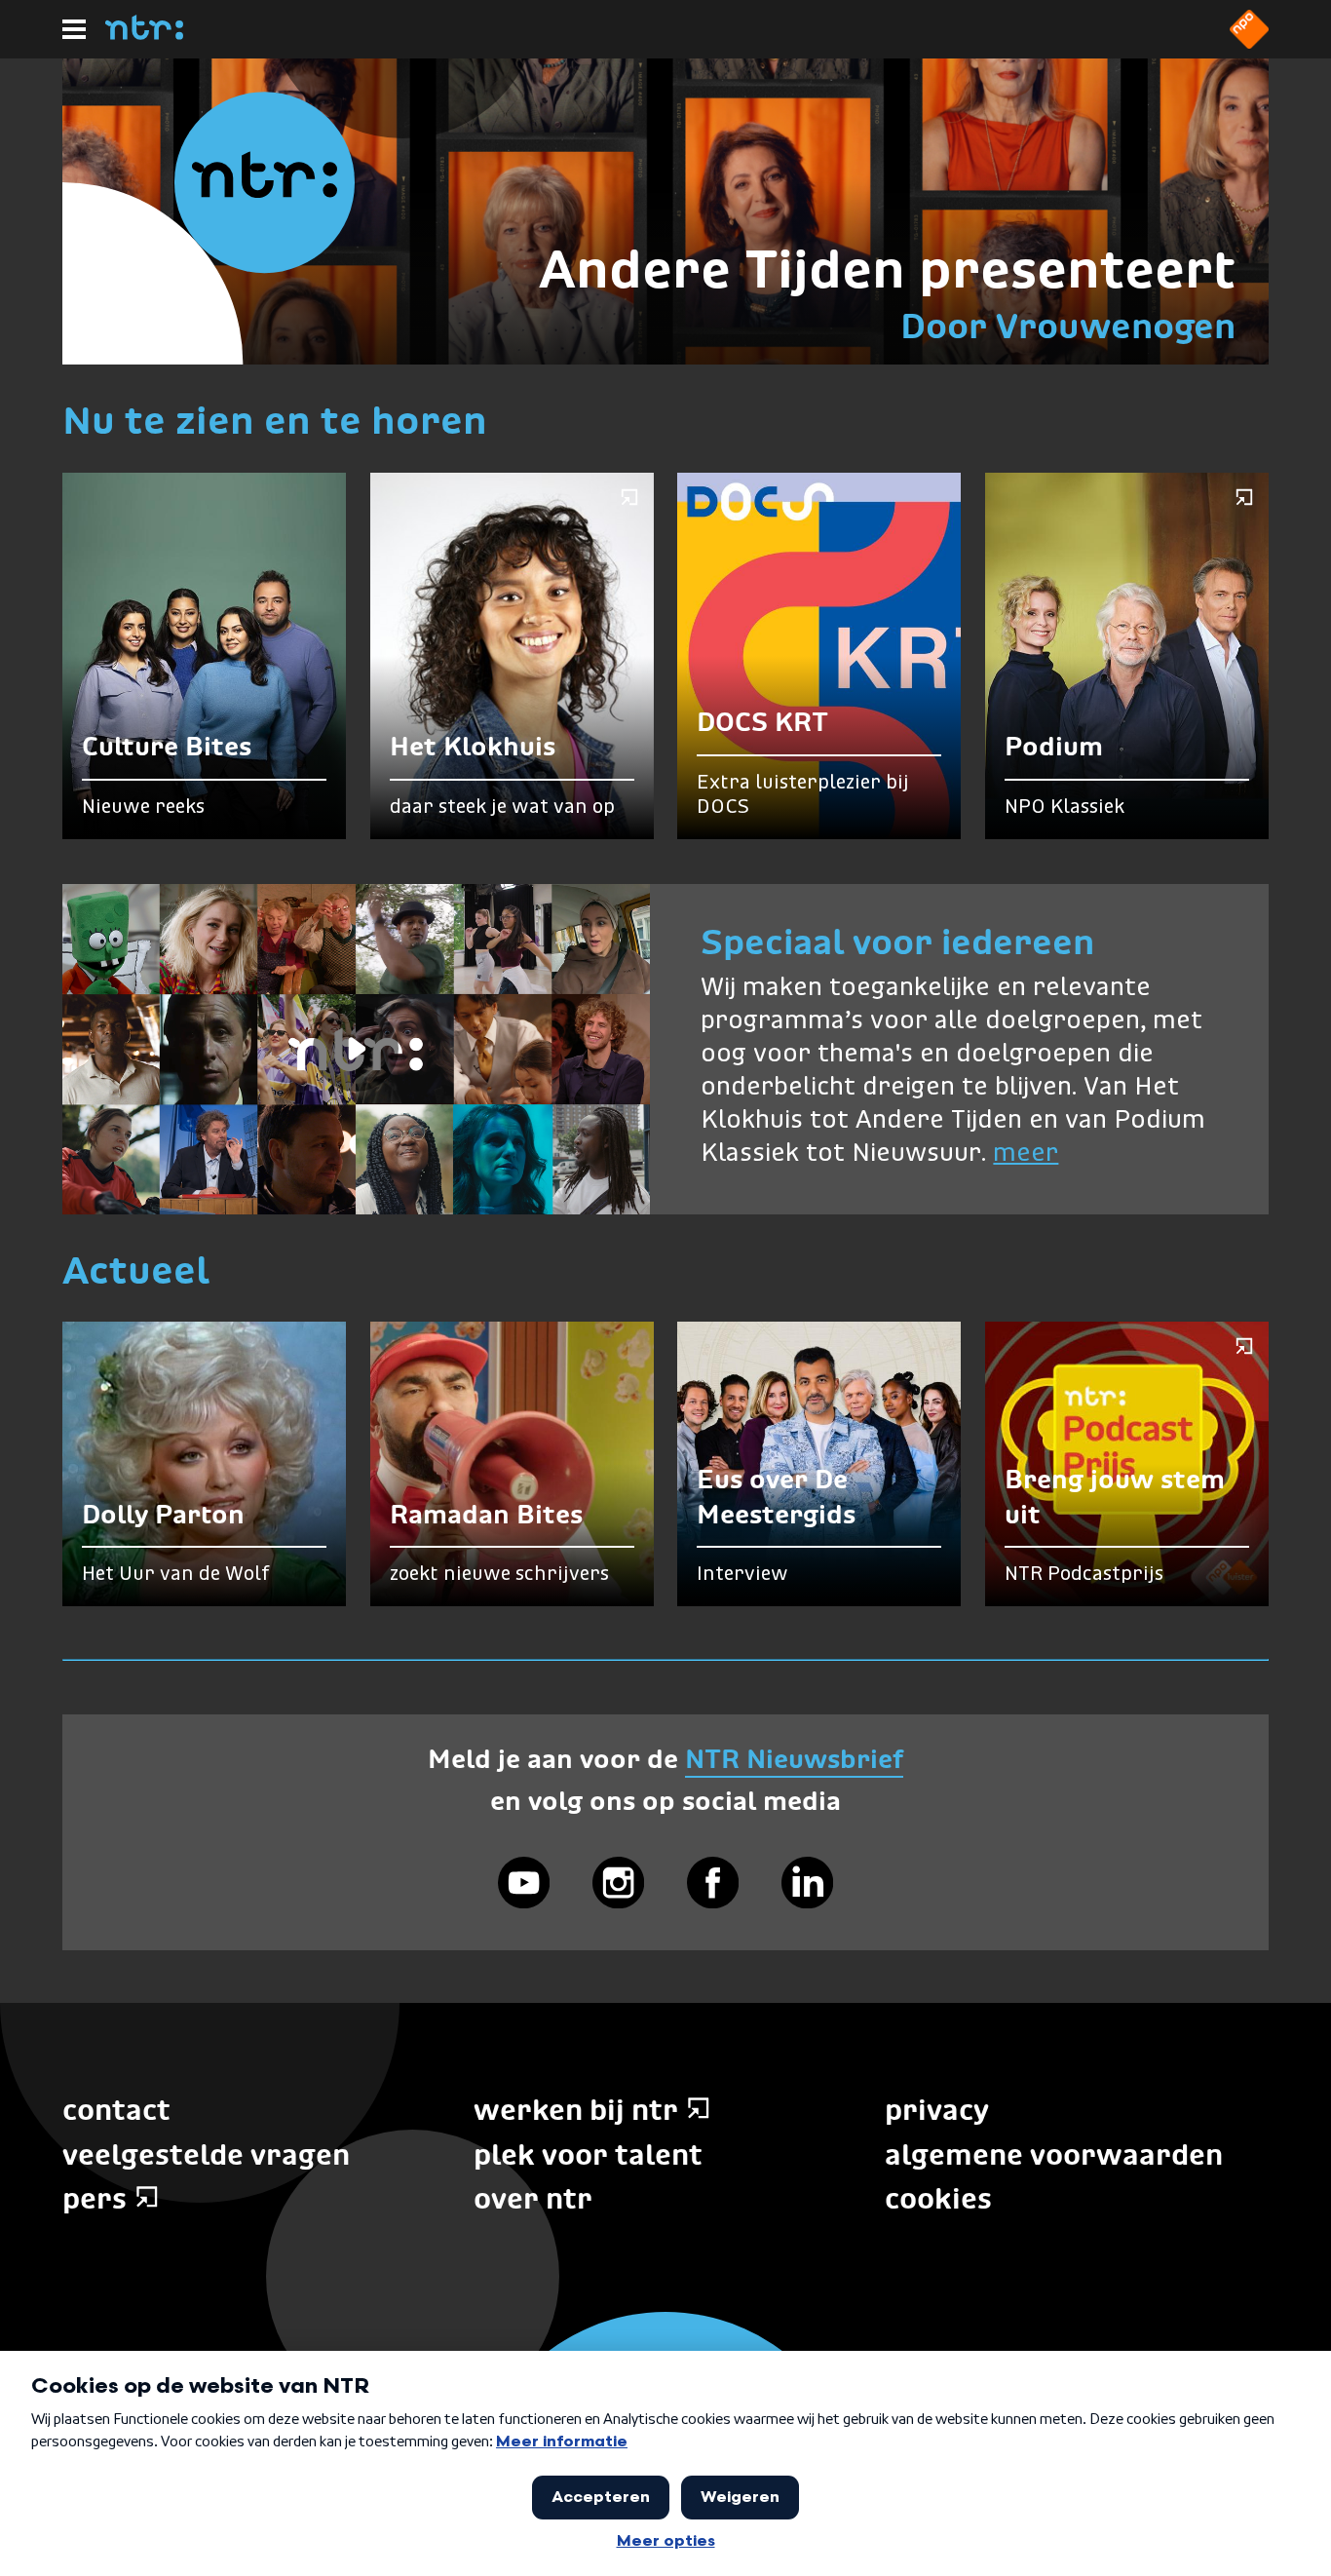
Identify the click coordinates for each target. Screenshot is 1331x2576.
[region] (356, 1049)
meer (1026, 1154)
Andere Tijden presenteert (887, 269)
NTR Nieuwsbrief (794, 1759)
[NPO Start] (1249, 43)
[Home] (144, 34)
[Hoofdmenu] (74, 29)
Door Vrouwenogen (1068, 326)
